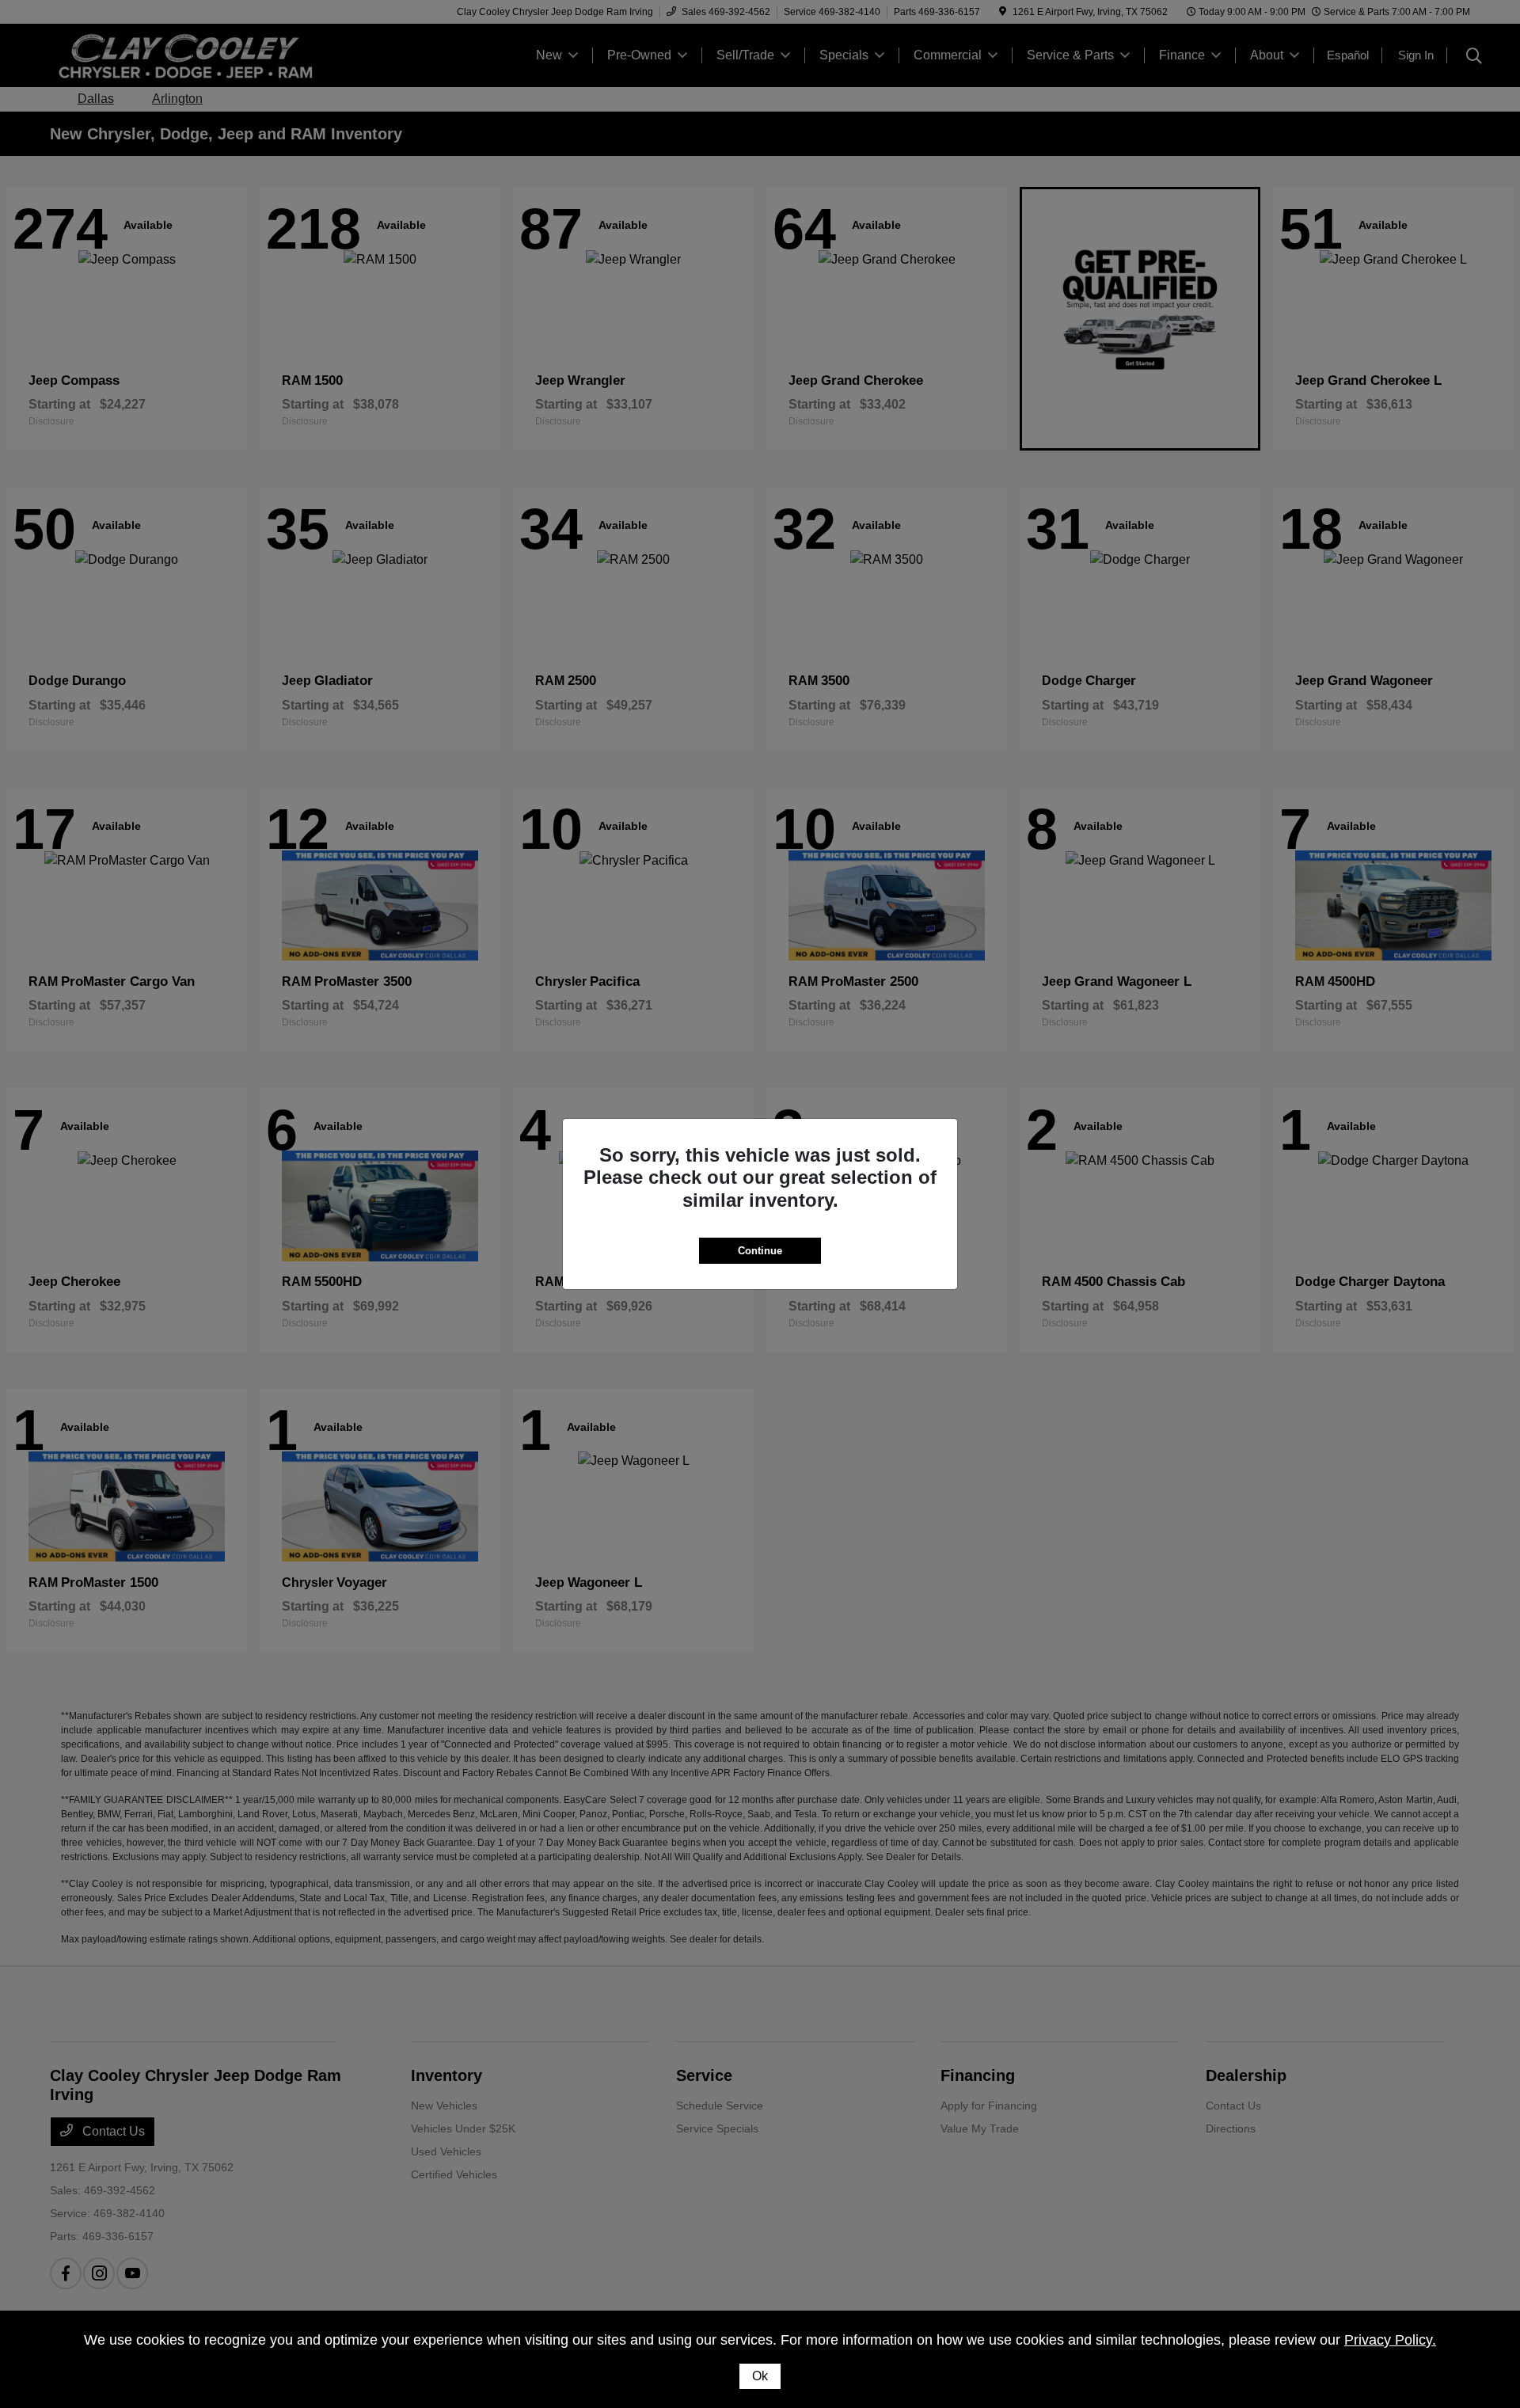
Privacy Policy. (1390, 2340)
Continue (760, 1251)
